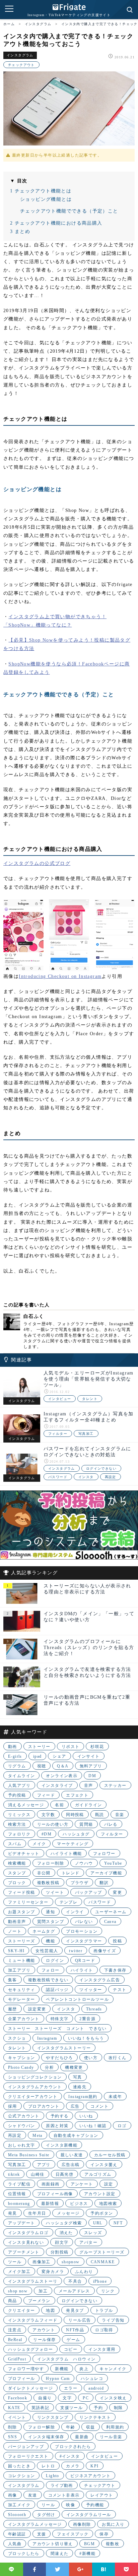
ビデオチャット (24, 1854)
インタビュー (60, 1399)
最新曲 (82, 2437)
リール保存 (44, 2340)
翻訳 (104, 1883)
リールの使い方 (53, 1824)
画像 (13, 2495)
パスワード (58, 1477)
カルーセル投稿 (110, 2155)
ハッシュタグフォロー (30, 2349)
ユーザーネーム (111, 1912)
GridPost (17, 2359)
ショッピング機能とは (46, 199)
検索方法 (17, 1824)
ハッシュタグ (76, 1834)
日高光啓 (65, 2174)
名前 (59, 1805)
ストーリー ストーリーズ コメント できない (57, 2029)
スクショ (17, 2038)
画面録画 (51, 2184)
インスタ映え (113, 2398)
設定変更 (37, 2009)
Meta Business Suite (29, 2155)
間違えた (60, 2554)
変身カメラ (53, 2272)
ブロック (17, 1883)
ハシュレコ (92, 2379)
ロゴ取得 (104, 2330)
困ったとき (19, 2466)
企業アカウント (24, 2019)
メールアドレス (74, 2291)
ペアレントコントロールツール (77, 1999)
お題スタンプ (21, 1912)
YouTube (113, 1863)
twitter (76, 1951)
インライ (75, 1912)
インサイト (89, 1756)
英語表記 (41, 2408)
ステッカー (115, 1785)
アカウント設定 (100, 2194)
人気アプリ (19, 1785)
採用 (13, 2106)
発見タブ (75, 2310)
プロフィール (21, 2379)
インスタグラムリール (89, 2515)
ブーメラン (39, 2301)
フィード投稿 (21, 1892)
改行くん (118, 2058)
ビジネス (79, 2204)
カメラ (73, 2466)
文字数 (48, 1815)
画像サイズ (105, 1951)
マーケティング (73, 1844)
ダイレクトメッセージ (30, 2388)
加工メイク (19, 2505)
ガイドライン (88, 1805)
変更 (117, 1892)
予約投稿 (17, 1795)
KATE (14, 2408)
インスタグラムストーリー (64, 2048)
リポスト (71, 1747)
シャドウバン (21, 2126)
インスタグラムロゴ (28, 2233)
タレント (90, 1399)
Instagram (47, 2038)
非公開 (44, 1873)
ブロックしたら (24, 2554)
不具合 (75, 2281)
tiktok (14, 2174)
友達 (33, 2495)
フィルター (58, 1434)
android (96, 2388)
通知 (50, 1912)
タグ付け (46, 2515)
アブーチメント (24, 2252)
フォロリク (19, 1834)
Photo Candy (21, 2067)
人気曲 (15, 2544)
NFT (118, 2223)
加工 (43, 2291)
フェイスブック (73, 2534)
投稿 (117, 1941)
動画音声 (17, 1922)
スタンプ (17, 1873)
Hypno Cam (58, 2379)
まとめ (20, 231)
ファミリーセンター (28, 1902)
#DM (47, 1834)
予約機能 (95, 2505)
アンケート (82, 2184)
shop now (18, 2291)
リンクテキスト (95, 2417)
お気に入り (113, 2524)
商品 (13, 2301)
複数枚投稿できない (48, 1980)
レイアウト (102, 2495)
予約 (98, 2408)
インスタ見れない (26, 2242)
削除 (13, 2427)
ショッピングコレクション (35, 2077)
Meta (38, 2135)
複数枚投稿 (48, 1883)
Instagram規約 (83, 2097)
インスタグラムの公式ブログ (37, 863)
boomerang (19, 2204)
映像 (71, 2505)
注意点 (15, 2330)
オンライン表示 (62, 1776)
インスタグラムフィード (33, 2320)
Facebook (18, 2398)
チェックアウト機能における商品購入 (56, 223)
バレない (84, 1922)
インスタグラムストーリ (33, 2281)
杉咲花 (97, 1747)
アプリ (44, 2165)
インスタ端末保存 (46, 2437)
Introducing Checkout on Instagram (60, 976)
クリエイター (21, 2310)
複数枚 (113, 2544)
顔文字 (62, 2242)
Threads (94, 2009)
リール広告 (80, 2320)
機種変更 (74, 2067)
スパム (15, 1844)
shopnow (71, 2262)
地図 (50, 2310)
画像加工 (42, 2262)
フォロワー (104, 1854)
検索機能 (17, 1863)
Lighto (52, 2476)
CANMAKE (103, 2262)
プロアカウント (44, 2106)
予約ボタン (102, 2213)
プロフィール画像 (55, 2194)
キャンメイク (113, 2369)
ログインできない (101, 1469)
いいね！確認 (93, 2126)
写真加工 (86, 1434)
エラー (71, 2388)
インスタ (86, 1477)
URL (98, 2223)
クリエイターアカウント (33, 2097)
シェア (59, 1756)
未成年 (115, 2097)
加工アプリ (19, 1970)
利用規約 (115, 2427)
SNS (13, 2437)
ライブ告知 (113, 2320)
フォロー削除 (51, 1863)
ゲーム (73, 2340)
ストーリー (39, 1747)
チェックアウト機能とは (41, 191)
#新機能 (87, 2554)
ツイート (55, 1892)
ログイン (55, 1960)
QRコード (85, 1960)
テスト (120, 1990)
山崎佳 (38, 2174)
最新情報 (50, 2204)
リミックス (19, 1815)
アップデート (21, 2223)
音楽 (120, 1815)
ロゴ (122, 2126)
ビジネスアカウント (91, 2476)
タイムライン (21, 1776)
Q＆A (63, 1766)
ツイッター (91, 1990)
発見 (13, 2213)
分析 (49, 2067)
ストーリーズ (21, 1941)
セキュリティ (21, 1990)
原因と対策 (57, 2126)
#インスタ (70, 2456)
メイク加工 (19, 2272)
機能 (50, 1941)
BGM (89, 2544)
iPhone (100, 2281)
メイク (39, 1844)
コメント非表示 (64, 2495)
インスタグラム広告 (100, 1980)
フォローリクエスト (28, 2456)
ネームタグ (44, 1931)
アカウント (44, 2330)
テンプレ (69, 1902)
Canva (110, 1922)
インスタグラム (20, 55)
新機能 (62, 2369)
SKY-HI (16, 1951)
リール (48, 2505)
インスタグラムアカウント (35, 2087)
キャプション (21, 2058)
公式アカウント (24, 2116)
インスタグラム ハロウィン (66, 2359)
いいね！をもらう (86, 2038)
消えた (66, 2233)
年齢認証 (17, 2534)
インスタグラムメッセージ (35, 2524)
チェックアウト (21, 65)
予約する (60, 2116)
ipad (38, 1756)
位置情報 (17, 2194)
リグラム (17, 1766)
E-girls (15, 1756)
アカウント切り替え (53, 2544)
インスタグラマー (84, 1941)
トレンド (71, 1873)
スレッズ (93, 2233)
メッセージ (68, 2213)
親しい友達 (72, 2155)
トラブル (104, 2310)
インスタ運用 (102, 2349)
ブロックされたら (73, 2447)
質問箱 (86, 1824)
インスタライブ (57, 1785)
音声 (89, 1785)
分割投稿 (60, 2252)
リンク (108, 2291)
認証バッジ (57, 1990)
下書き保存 (115, 1970)
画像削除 (82, 2524)
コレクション (21, 2476)
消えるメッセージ (26, 1805)
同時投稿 (75, 1815)
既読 (100, 1815)
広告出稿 (71, 2165)
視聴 (42, 1766)
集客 (13, 1980)
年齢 (71, 2427)
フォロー (51, 1970)
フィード (46, 1795)
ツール (15, 2262)
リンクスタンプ (53, 2417)
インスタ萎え (104, 2165)
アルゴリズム (98, 2174)
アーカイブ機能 (106, 1873)
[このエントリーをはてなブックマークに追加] (104, 2569)
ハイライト (82, 1970)
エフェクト (77, 1795)
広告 (75, 2106)
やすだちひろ (59, 2058)
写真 (78, 2077)
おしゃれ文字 (21, 2145)
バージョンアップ (26, 2447)
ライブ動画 (62, 2485)
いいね (86, 2116)
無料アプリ (91, 1766)
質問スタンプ (51, 1922)
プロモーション (82, 1931)
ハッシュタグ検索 (64, 2223)
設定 (109, 2184)
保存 (104, 2534)
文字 (67, 2398)
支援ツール (72, 2408)
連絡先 (80, 2087)
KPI (94, 2466)
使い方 (91, 2058)
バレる (111, 1824)
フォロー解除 (42, 2427)
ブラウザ (80, 1883)
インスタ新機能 (62, 2145)
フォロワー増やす (26, 2369)
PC (86, 2398)
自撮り (45, 2398)
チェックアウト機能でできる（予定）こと (69, 211)
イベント (17, 2417)
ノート (15, 1931)
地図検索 (108, 2204)
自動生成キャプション (76, 2135)
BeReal (15, 2340)
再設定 (111, 1477)
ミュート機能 (21, 1960)
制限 (118, 2408)
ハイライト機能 (66, 1854)
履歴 (13, 2009)
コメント (99, 2106)
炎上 (84, 2369)
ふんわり (84, 2272)
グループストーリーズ (102, 2252)
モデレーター (21, 1999)
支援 (42, 2534)
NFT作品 (75, 2330)
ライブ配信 (19, 2184)
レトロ (48, 2466)
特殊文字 (60, 2019)
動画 (13, 1747)
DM (92, 1776)
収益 (91, 2427)
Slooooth (17, 2515)
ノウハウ (84, 1863)
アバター (88, 2242)
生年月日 (37, 2213)
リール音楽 (111, 2437)
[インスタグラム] (22, 1387)
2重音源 (87, 2019)
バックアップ (88, 1892)
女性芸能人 (47, 1951)
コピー (71, 2349)
